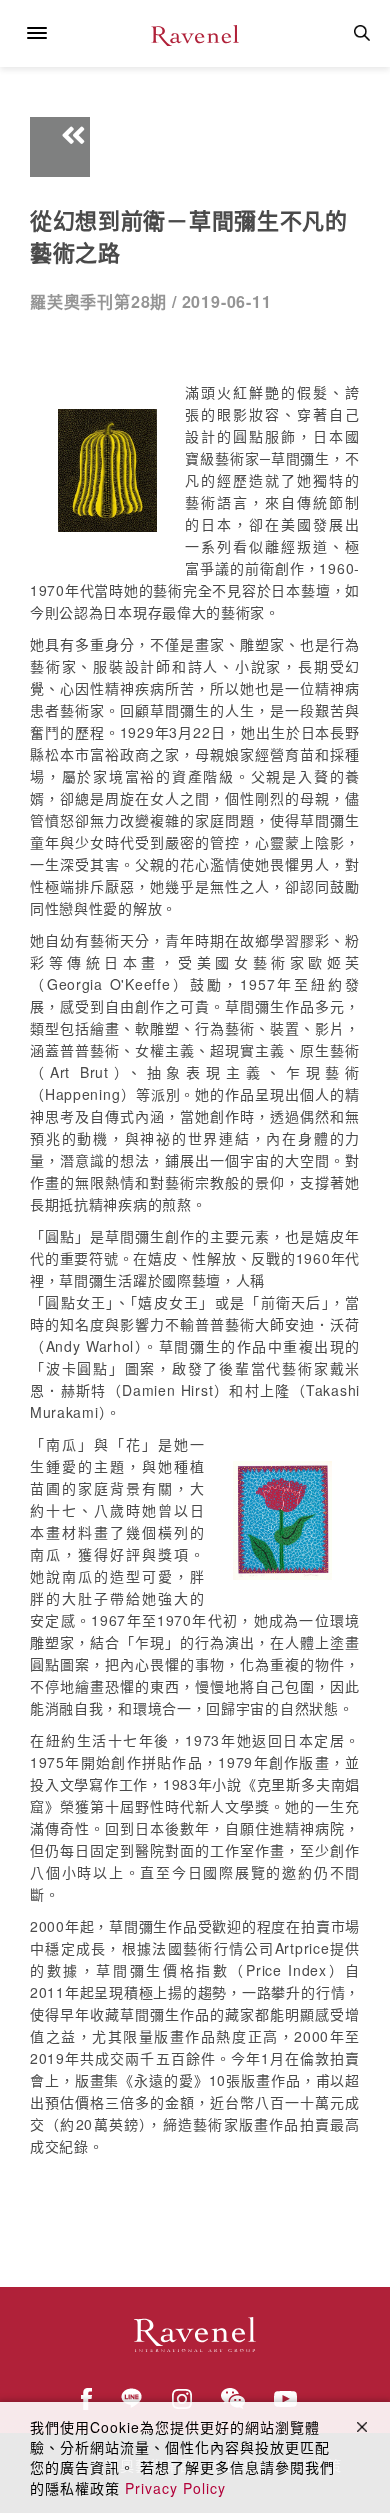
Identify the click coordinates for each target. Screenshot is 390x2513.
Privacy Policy (175, 2488)
